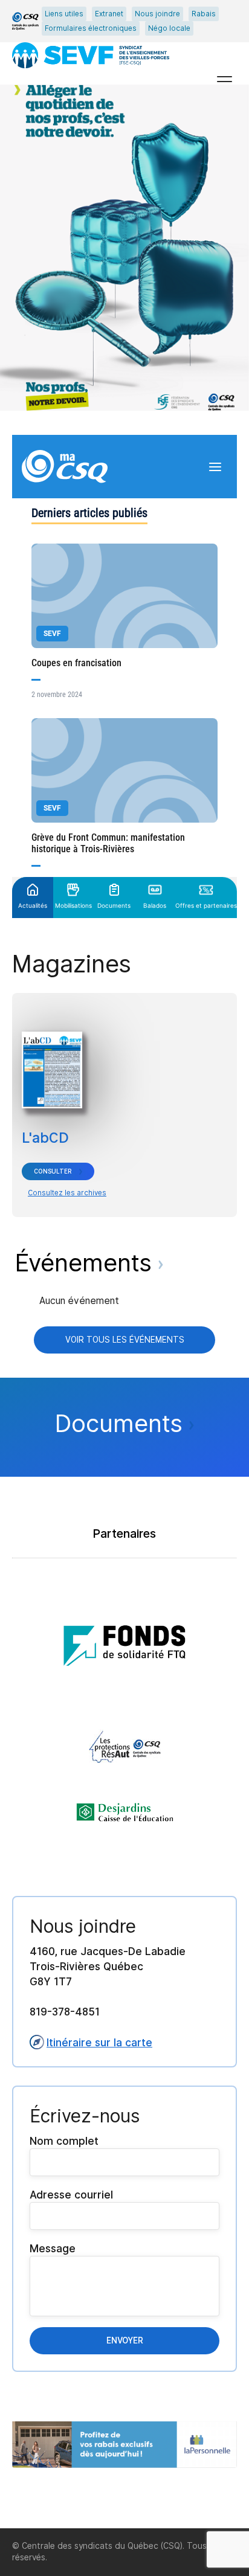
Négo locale (169, 28)
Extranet (109, 14)
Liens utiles (64, 14)
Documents (122, 1423)
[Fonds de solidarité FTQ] (124, 1642)
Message (53, 2248)
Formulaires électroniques (91, 28)
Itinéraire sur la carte (99, 2042)
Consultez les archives (67, 1193)
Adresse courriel (71, 2195)
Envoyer (125, 2340)
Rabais (204, 14)
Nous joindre (157, 14)
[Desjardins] (125, 1813)
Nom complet (64, 2141)
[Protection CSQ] (125, 1747)
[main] (124, 1306)
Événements (87, 1263)
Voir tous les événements (125, 1340)
